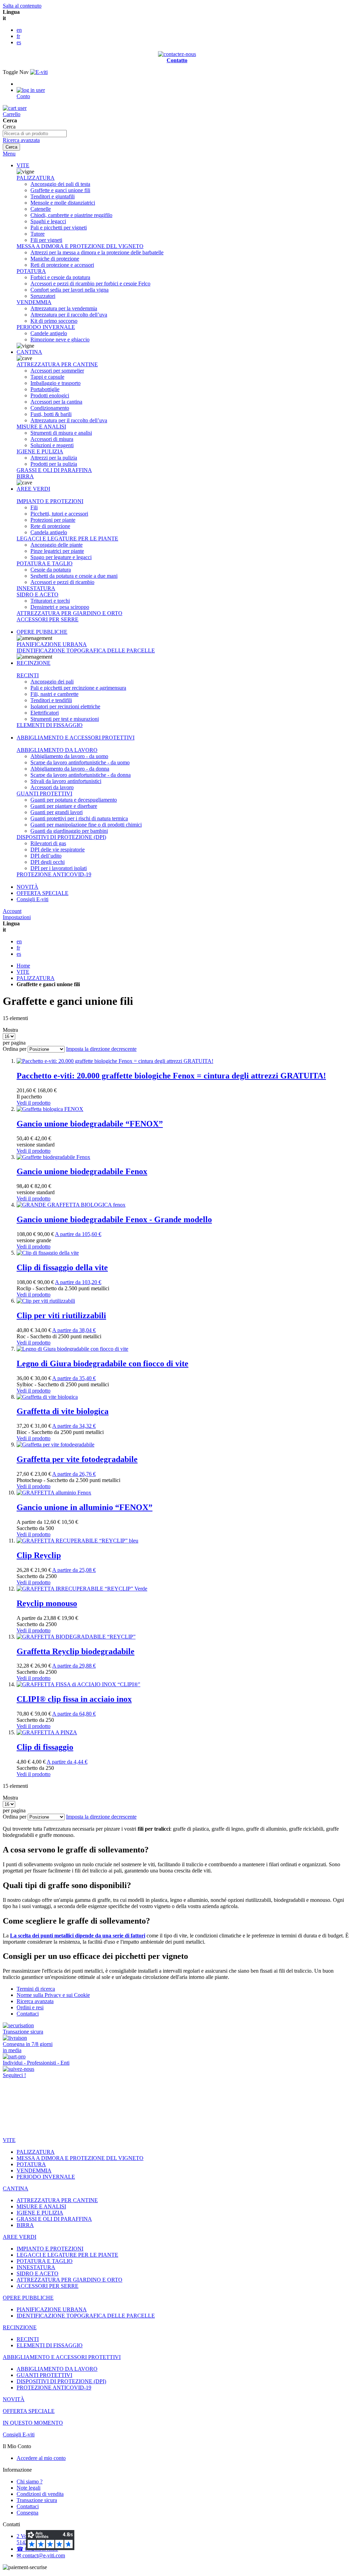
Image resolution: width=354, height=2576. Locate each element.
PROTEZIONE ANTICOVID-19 (54, 874)
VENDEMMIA (34, 302)
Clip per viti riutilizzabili (61, 1315)
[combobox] (35, 134)
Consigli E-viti (32, 899)
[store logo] (39, 72)
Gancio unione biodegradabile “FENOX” (90, 1124)
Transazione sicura (37, 2500)
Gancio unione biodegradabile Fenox (82, 1171)
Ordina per (15, 1049)
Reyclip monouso (47, 1603)
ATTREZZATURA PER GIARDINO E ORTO (69, 613)
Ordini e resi (30, 2007)
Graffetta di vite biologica (63, 1411)
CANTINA (29, 352)
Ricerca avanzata (21, 140)
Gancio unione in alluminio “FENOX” (85, 1507)
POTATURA (31, 271)
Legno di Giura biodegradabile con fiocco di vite (103, 1364)
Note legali (29, 2488)
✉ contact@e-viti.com (41, 2555)
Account (12, 911)
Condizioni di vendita (40, 2494)
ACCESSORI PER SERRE (48, 619)
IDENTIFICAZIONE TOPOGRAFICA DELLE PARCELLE (86, 650)
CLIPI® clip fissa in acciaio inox (74, 1699)
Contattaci (28, 2014)
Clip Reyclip (39, 1555)
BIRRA (25, 476)
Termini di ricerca (36, 1989)
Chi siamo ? (30, 2481)
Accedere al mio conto (41, 2458)
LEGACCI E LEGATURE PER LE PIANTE (67, 539)
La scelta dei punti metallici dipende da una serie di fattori (78, 1936)
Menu (9, 154)
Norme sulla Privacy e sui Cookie (53, 1995)
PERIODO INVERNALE (46, 327)
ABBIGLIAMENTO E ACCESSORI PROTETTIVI (76, 738)
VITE (23, 165)
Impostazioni (17, 917)
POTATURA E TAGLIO (45, 563)
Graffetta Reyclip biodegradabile (76, 1651)
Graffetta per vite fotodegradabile (77, 1459)
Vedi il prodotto (34, 1103)
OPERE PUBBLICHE (42, 632)
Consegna (27, 2513)
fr (18, 36)
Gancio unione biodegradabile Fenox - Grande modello (114, 1219)
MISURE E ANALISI (41, 427)
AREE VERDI (33, 489)
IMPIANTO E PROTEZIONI (50, 501)
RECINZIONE (34, 663)
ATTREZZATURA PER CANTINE (57, 364)
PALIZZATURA (36, 178)
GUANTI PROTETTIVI (44, 794)
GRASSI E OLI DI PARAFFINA (54, 470)
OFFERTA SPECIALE (43, 893)
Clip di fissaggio (45, 1747)
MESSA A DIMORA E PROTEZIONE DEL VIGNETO (80, 246)
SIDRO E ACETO (38, 595)
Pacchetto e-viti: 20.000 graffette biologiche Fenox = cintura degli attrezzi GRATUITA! (171, 1076)
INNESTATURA (36, 588)
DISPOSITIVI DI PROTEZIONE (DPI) (61, 837)
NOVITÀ (27, 887)
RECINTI (28, 675)
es (19, 42)
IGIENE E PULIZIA (40, 451)
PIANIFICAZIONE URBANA (52, 644)
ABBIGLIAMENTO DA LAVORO (57, 750)
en (19, 30)
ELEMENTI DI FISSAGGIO (50, 725)
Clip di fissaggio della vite (62, 1267)
